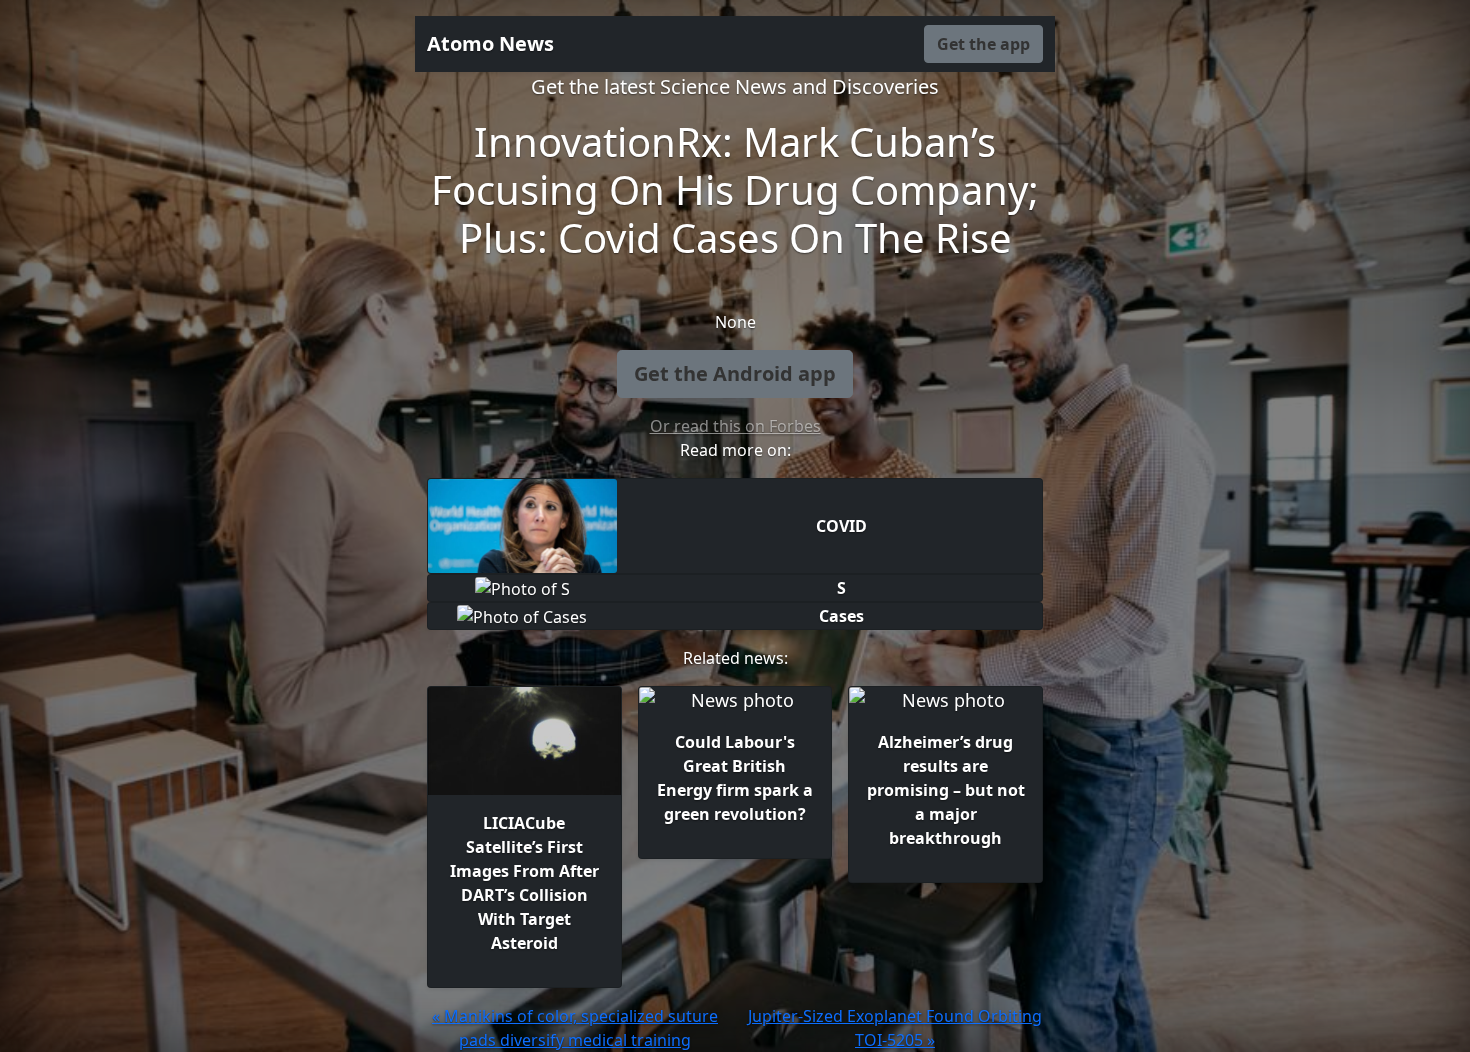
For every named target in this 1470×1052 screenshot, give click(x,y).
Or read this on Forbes (735, 426)
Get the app (983, 44)
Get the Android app (735, 373)
